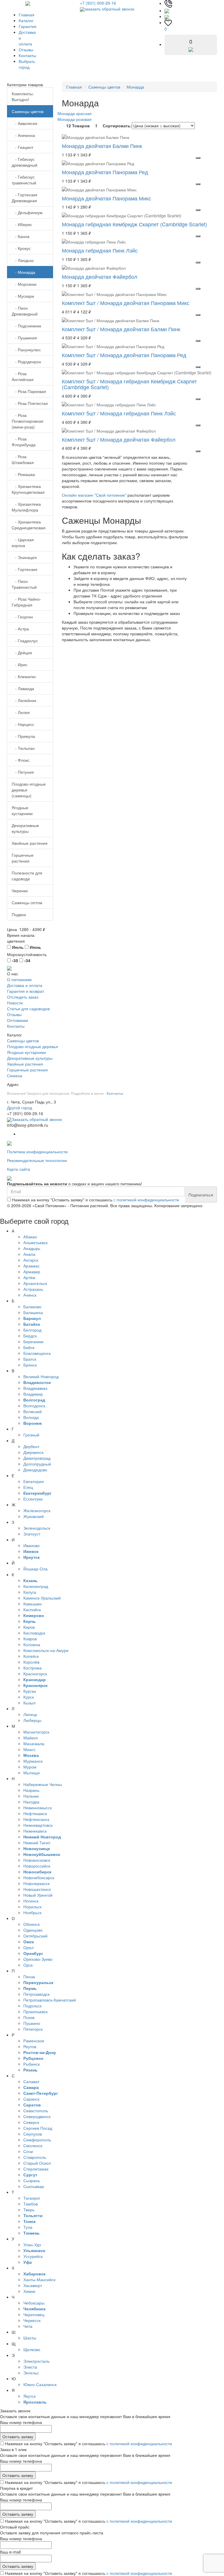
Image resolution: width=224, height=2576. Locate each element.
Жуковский (34, 1516)
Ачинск (30, 1295)
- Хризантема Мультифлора (26, 507)
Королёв (31, 1662)
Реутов (30, 2046)
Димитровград (37, 1458)
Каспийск (32, 1609)
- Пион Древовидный (25, 311)
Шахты (30, 2338)
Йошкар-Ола (35, 1569)
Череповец (34, 2314)
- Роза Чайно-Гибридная (26, 602)
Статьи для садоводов (28, 1008)
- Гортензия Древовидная (24, 198)
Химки (29, 2291)
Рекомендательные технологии (37, 1160)
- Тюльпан (23, 748)
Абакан (30, 1237)
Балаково (32, 1306)
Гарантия (28, 26)
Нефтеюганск (36, 1819)
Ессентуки (33, 1499)
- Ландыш (23, 260)
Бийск (29, 1347)
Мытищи (32, 1773)
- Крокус (21, 248)
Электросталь (36, 2361)
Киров (29, 1627)
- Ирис (20, 664)
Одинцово (33, 1930)
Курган (30, 1691)
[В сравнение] (198, 158)
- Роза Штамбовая (23, 459)
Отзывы (26, 50)
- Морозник (24, 284)
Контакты (27, 55)
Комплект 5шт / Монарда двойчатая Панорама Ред (124, 355)
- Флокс (21, 760)
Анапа (29, 1254)
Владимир (33, 1394)
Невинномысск (37, 1808)
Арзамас (32, 1266)
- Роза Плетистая (30, 403)
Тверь (29, 2210)
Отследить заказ (23, 997)
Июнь (35, 947)
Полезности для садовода (27, 876)
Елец (28, 1487)
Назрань (31, 1790)
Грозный (31, 1435)
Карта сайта (19, 1169)
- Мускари (23, 296)
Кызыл (29, 1703)
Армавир (32, 1272)
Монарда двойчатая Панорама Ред (105, 172)
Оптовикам (17, 1020)
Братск (30, 1359)
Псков (29, 2017)
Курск (29, 1697)
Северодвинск (37, 2116)
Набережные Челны (43, 1784)
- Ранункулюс (26, 350)
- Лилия (21, 712)
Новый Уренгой (38, 1895)
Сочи (28, 2151)
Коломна (32, 1644)
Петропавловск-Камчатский (50, 2000)
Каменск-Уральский (42, 1598)
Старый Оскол (37, 2163)
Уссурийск (33, 2256)
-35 (14, 960)
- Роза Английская (23, 376)
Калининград (36, 1586)
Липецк (30, 1714)
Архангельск (35, 1283)
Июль (17, 947)
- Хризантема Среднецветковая (29, 525)
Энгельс (31, 2373)
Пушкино (32, 2023)
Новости (15, 1003)
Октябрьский (35, 1936)
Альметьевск (35, 1242)
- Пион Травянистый (24, 584)
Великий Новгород (41, 1376)
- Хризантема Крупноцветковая (28, 489)
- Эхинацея (24, 557)
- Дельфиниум (27, 212)
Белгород (32, 1330)
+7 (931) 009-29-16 (98, 3)
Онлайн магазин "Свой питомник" (94, 495)
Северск (31, 2122)
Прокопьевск (35, 2011)
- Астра (20, 629)
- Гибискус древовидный (24, 162)
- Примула (23, 736)
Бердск (30, 1336)
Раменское (34, 2041)
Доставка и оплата (25, 985)
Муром (30, 1767)
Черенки (20, 891)
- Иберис (22, 224)
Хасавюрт (33, 2285)
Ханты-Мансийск (39, 2279)
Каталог (26, 20)
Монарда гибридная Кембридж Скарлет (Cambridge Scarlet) (134, 224)
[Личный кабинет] (167, 16)
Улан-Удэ (32, 2244)
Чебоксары (34, 2303)
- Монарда (23, 272)
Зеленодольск (37, 1528)
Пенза (29, 1976)
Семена (15, 1075)
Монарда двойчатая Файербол (100, 276)
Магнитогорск (36, 1732)
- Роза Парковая (29, 391)
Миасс (29, 1749)
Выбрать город (27, 64)
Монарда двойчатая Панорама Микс (106, 198)
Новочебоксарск (39, 1877)
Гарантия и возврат (26, 991)
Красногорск (35, 1674)
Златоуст (32, 1534)
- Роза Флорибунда (24, 442)
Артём (29, 1277)
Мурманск (33, 1761)
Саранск (31, 2099)
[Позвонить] (168, 3)
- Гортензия (24, 569)
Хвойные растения (30, 843)
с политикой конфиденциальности (146, 1200)
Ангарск (31, 1260)
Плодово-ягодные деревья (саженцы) (29, 790)
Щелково (32, 2349)
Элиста (30, 2367)
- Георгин (22, 617)
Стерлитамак (36, 2169)
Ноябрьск (32, 1912)
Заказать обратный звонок (37, 1119)
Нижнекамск (35, 1831)
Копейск (31, 1656)
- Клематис (24, 676)
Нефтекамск (35, 1813)
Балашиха (33, 1312)
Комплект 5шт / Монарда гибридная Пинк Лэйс (119, 413)
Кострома (33, 1668)
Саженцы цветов (28, 111)
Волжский (33, 1411)
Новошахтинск (37, 1889)
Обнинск (32, 1924)
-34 (27, 960)
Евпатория (34, 1481)
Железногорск (37, 1510)
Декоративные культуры (25, 828)
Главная (27, 15)
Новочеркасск (36, 1883)
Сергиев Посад (38, 2128)
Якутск (29, 2396)
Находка (31, 1802)
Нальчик (31, 1796)
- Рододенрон (26, 362)
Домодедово (35, 1470)
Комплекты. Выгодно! (23, 96)
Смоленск (33, 2145)
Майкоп (31, 1738)
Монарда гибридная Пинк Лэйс (100, 250)
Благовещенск (37, 1353)
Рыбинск (32, 2064)
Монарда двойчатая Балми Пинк (102, 146)
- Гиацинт (22, 147)
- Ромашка (23, 474)
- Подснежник (26, 326)
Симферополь (37, 2140)
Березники (33, 1341)
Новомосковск (37, 1860)
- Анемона (23, 135)
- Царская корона (23, 542)
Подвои (19, 914)
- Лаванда (23, 688)
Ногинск (31, 1901)
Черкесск (32, 2320)
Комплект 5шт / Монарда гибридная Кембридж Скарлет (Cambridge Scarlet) (129, 384)
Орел (28, 1947)
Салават (31, 2081)
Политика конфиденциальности (37, 1152)
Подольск (32, 2006)
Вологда (31, 1417)
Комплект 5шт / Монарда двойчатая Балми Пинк (121, 329)
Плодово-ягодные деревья (33, 1046)
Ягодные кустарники (22, 810)
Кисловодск (34, 1633)
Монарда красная (75, 113)
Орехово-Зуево (38, 1959)
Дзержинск (33, 1452)
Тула (28, 2227)
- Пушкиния (24, 338)
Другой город (20, 1108)
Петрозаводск (36, 1994)
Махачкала (34, 1743)
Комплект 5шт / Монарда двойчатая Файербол (119, 439)
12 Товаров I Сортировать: (99, 126)
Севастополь (36, 2110)
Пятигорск (33, 2029)
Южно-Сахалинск (40, 2384)
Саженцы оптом (27, 902)
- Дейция (22, 653)
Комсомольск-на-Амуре (46, 1650)
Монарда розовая (75, 119)
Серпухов (33, 2134)
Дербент (31, 1446)
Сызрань (32, 2180)
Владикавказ (35, 1388)
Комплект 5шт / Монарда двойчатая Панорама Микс (126, 303)
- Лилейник (24, 700)
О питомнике (19, 979)
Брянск (30, 1365)
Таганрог (32, 2198)
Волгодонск (34, 1406)
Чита (28, 2326)
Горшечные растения (23, 858)
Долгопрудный (37, 1464)
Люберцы (32, 1720)
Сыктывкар (34, 2186)
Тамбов (30, 2204)
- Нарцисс (23, 724)
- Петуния (23, 772)
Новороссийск (37, 1866)
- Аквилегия (24, 123)
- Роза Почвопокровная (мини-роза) (28, 421)
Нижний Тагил (37, 1842)
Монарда (135, 87)
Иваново (32, 1545)
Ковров (30, 1639)
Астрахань (33, 1289)
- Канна (21, 236)
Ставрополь (35, 2157)
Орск (28, 1965)
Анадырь (32, 1248)
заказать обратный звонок (109, 9)
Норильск (32, 1907)
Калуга (30, 1592)
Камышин (33, 1604)
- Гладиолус (25, 641)
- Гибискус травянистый (24, 180)
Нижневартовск (38, 1825)
